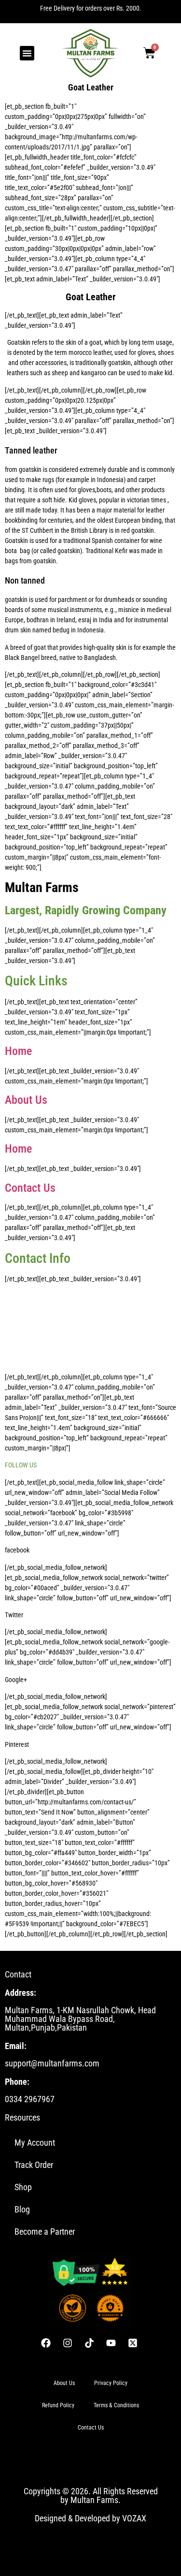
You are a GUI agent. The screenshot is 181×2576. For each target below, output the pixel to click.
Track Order (34, 2165)
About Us (26, 1100)
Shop (23, 2187)
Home (18, 1051)
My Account (35, 2143)
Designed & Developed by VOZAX (90, 2518)
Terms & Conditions (116, 2405)
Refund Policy (58, 2405)
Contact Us (30, 1188)
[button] (27, 53)
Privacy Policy (111, 2383)
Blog (22, 2209)
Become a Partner (45, 2232)
